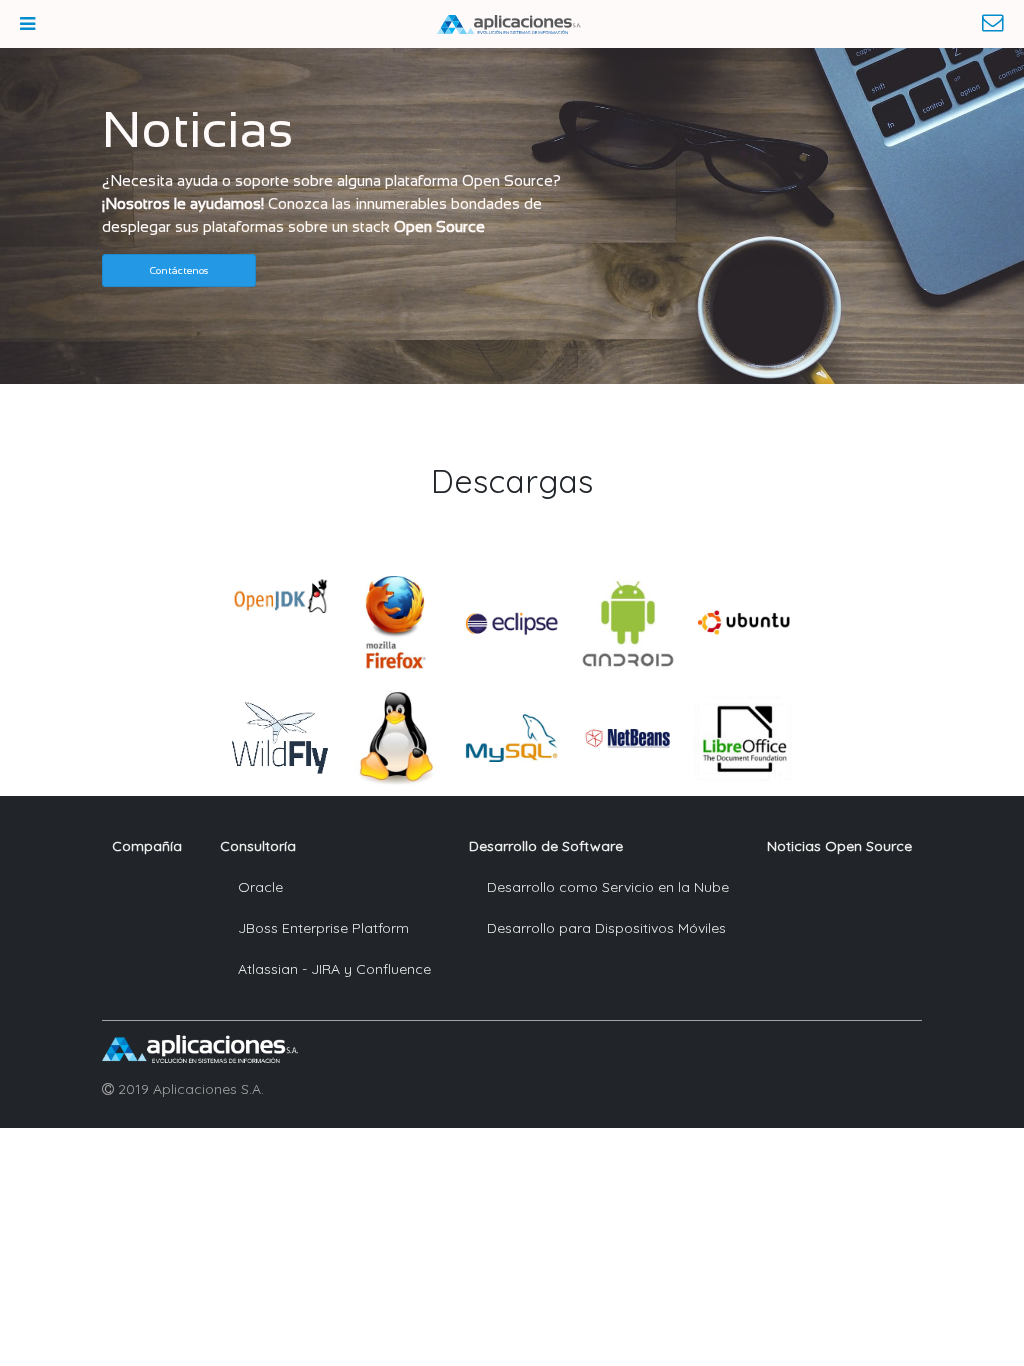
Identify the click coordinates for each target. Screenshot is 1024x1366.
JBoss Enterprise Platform (323, 928)
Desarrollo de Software (546, 846)
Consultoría (258, 846)
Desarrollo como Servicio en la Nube (608, 887)
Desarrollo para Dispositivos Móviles (606, 928)
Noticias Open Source (839, 846)
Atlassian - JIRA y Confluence (334, 969)
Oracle (260, 887)
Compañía (147, 846)
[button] (179, 270)
